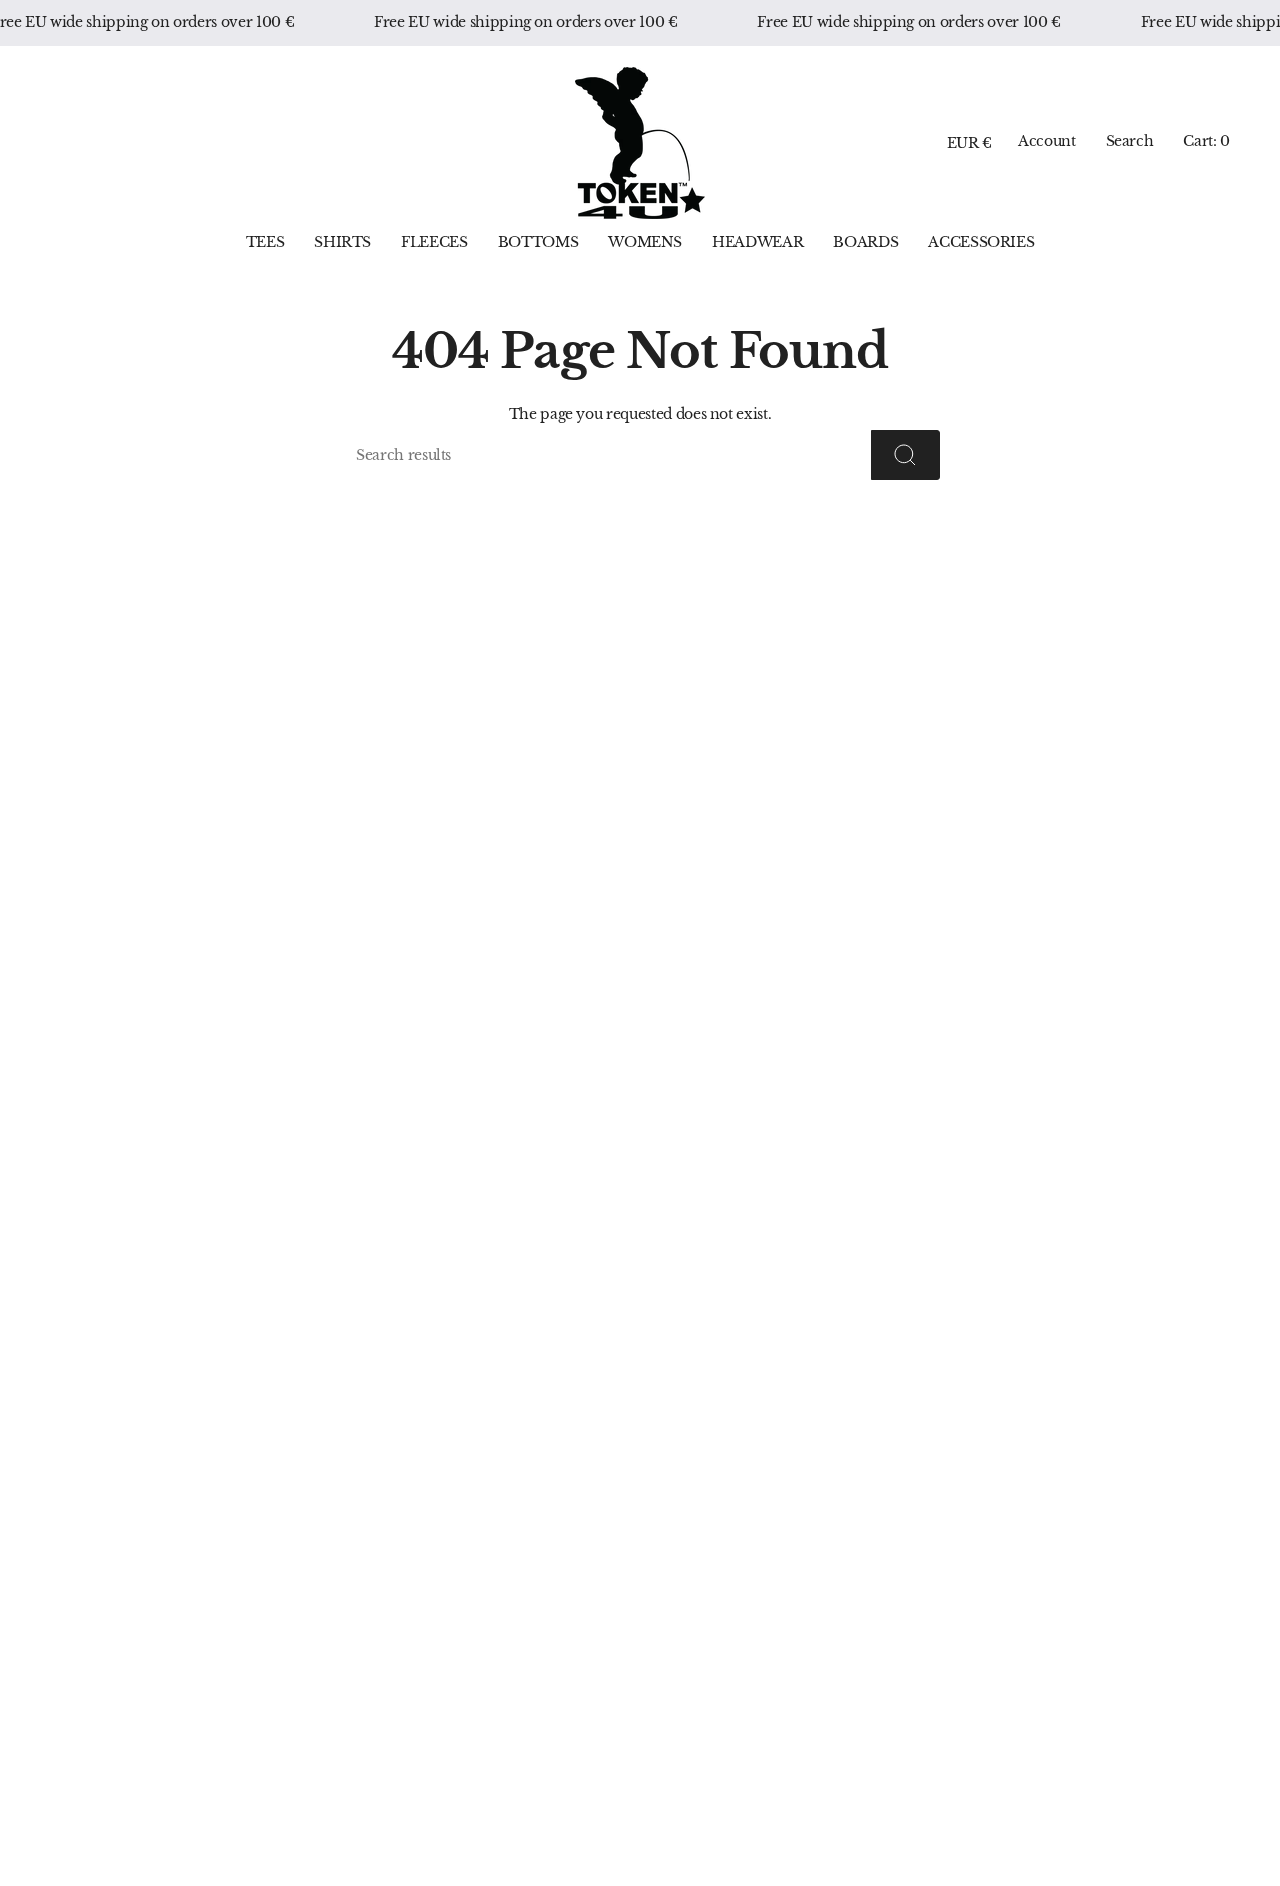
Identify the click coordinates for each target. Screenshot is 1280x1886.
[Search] (905, 455)
